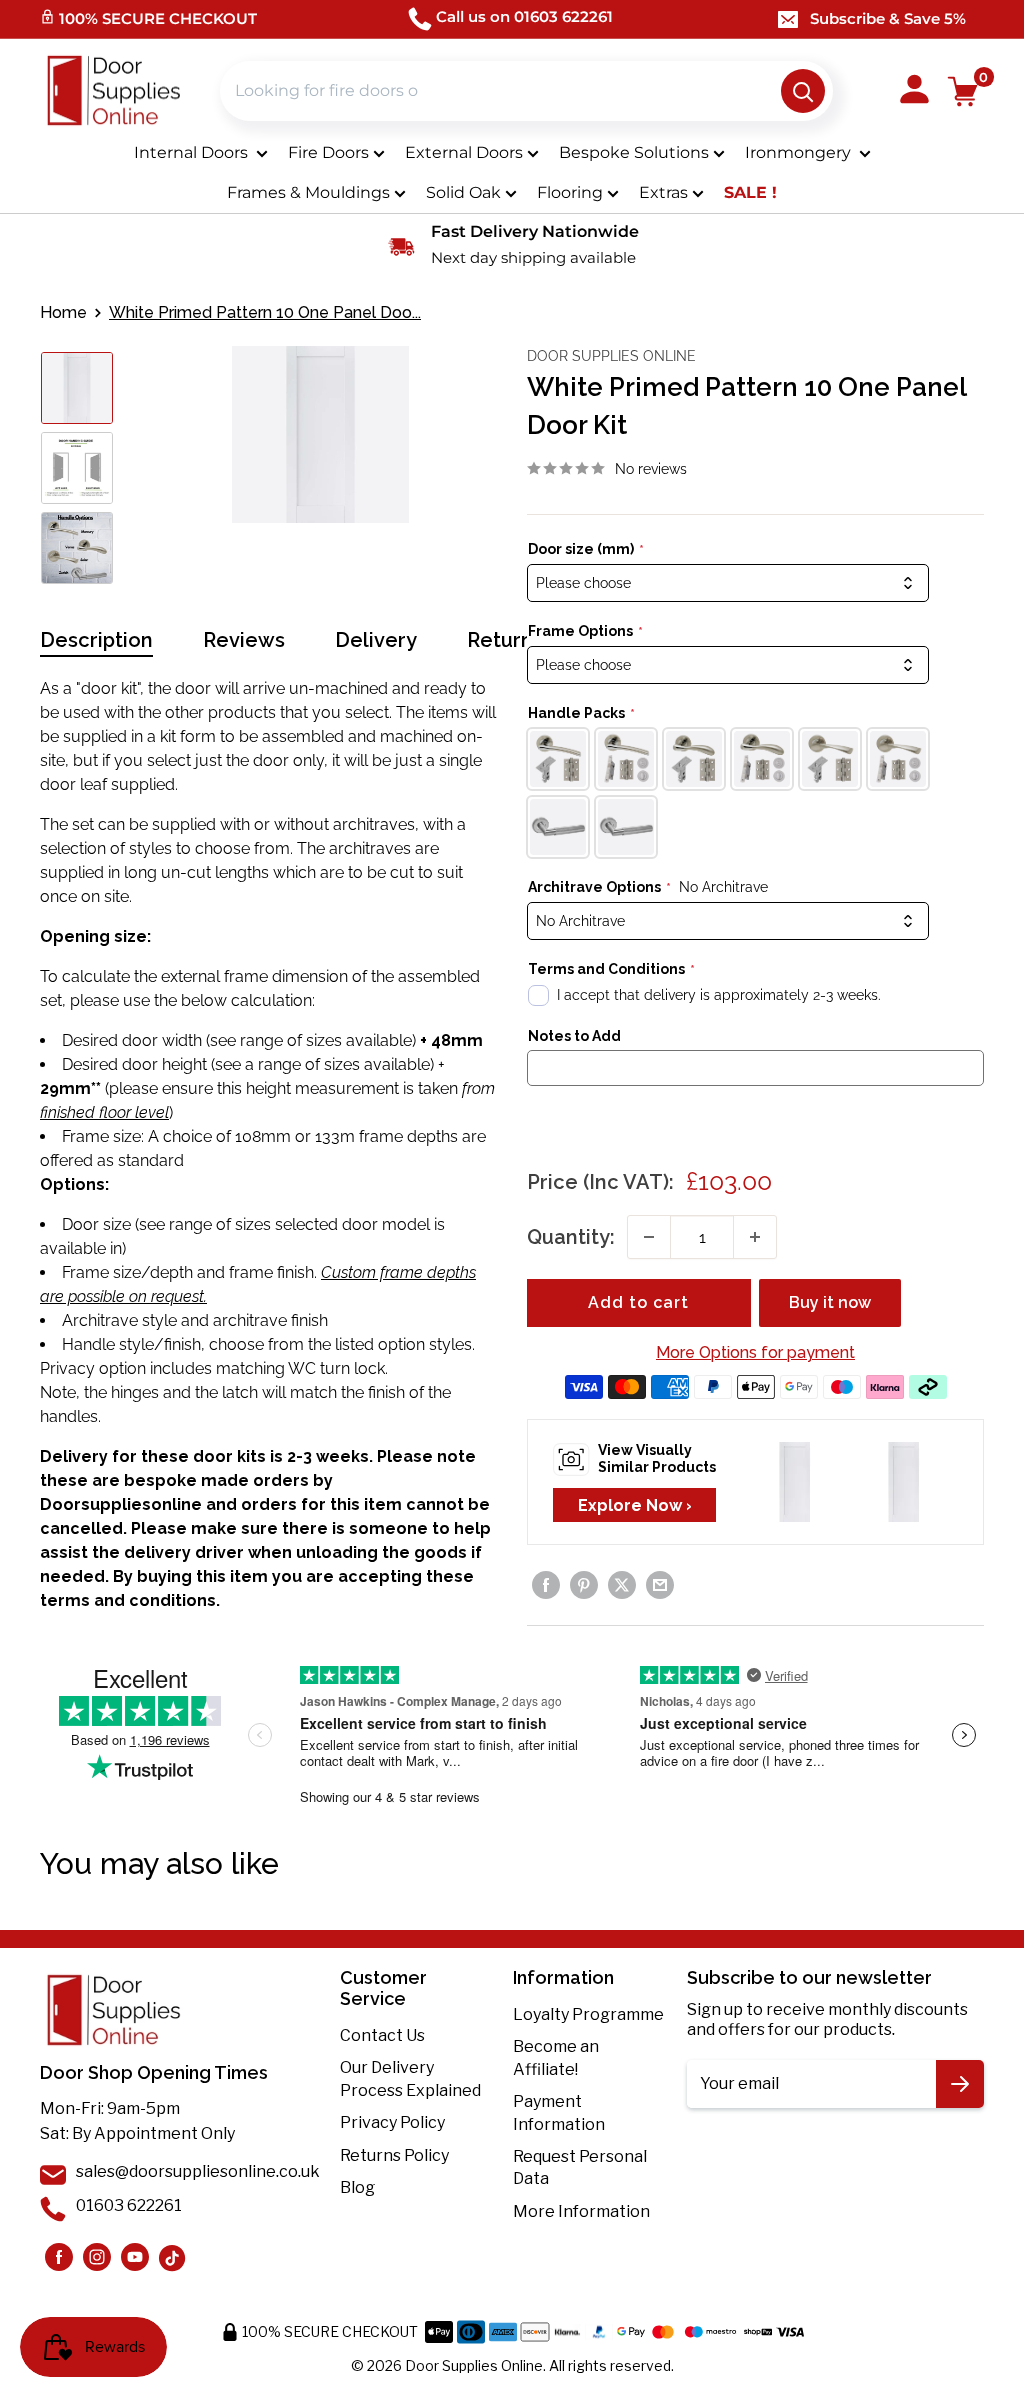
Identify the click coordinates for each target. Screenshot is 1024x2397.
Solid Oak (463, 192)
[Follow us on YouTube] (135, 2257)
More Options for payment (755, 1352)
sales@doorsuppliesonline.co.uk (198, 2171)
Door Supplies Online (611, 356)
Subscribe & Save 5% (888, 18)
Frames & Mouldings (308, 192)
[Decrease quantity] (649, 1237)
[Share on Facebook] (546, 1585)
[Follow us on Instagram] (59, 2257)
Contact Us (382, 2035)
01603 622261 (129, 2205)
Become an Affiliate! (556, 2057)
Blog (357, 2187)
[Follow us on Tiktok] (173, 2257)
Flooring (570, 192)
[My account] (914, 91)
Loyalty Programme (588, 2014)
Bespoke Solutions (634, 152)
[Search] (803, 91)
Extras (663, 192)
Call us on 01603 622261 (524, 16)
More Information (581, 2211)
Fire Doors (328, 152)
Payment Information (559, 2112)
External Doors (464, 152)
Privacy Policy (392, 2122)
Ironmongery (800, 152)
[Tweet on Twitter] (622, 1585)
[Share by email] (660, 1585)
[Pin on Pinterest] (584, 1585)
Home (63, 312)
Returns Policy (394, 2155)
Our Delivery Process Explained (410, 2078)
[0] (963, 91)
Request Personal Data (580, 2167)
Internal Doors (193, 152)
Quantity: (571, 1237)
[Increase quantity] (755, 1237)
